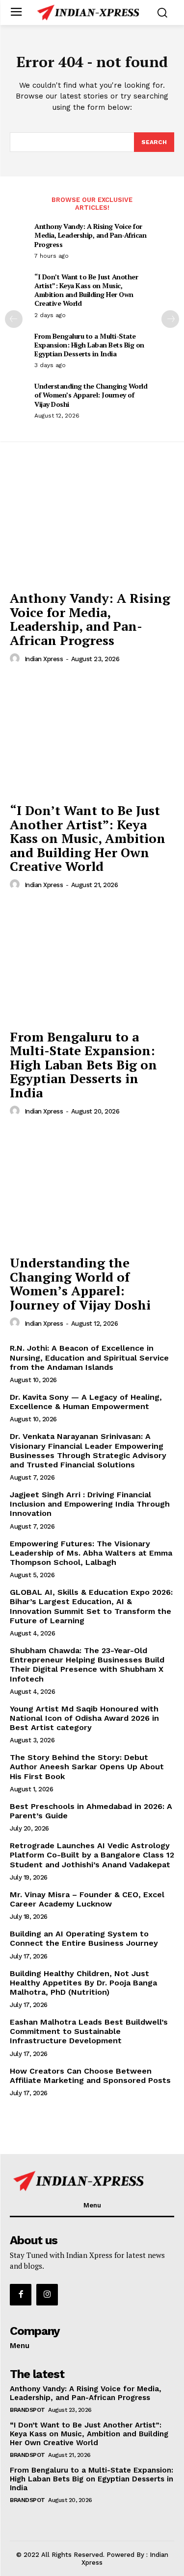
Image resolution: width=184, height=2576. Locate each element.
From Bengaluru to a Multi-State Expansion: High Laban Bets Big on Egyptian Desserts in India (89, 345)
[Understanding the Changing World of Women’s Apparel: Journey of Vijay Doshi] (92, 1189)
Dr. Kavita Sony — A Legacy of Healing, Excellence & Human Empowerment (86, 1402)
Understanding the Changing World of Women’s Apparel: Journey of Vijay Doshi (91, 395)
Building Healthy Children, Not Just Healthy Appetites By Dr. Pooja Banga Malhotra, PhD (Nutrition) (83, 1983)
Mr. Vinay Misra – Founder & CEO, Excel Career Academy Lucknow (87, 1899)
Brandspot (27, 2410)
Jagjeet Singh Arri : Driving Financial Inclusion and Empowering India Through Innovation (90, 1504)
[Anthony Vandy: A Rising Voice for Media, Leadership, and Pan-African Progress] (92, 524)
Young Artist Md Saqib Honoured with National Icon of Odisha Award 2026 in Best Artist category (84, 1718)
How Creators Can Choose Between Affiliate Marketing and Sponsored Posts (90, 2076)
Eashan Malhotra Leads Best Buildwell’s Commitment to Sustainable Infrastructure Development (89, 2031)
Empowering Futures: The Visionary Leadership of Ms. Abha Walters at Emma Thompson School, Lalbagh (91, 1553)
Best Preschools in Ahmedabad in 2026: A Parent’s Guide (91, 1811)
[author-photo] (16, 659)
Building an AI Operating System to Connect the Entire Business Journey (84, 1938)
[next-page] (170, 319)
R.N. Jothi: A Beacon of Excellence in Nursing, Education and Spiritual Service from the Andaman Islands (89, 1357)
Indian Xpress (44, 659)
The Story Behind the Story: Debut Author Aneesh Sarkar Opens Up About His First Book (87, 1767)
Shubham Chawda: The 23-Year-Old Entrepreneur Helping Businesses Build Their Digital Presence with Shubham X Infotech (87, 1665)
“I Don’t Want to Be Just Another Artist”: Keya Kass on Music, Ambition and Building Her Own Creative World (86, 290)
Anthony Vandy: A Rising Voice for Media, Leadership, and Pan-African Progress (90, 235)
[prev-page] (14, 319)
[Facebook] (21, 2295)
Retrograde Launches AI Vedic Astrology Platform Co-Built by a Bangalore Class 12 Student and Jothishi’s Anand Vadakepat (92, 1855)
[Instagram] (47, 2295)
